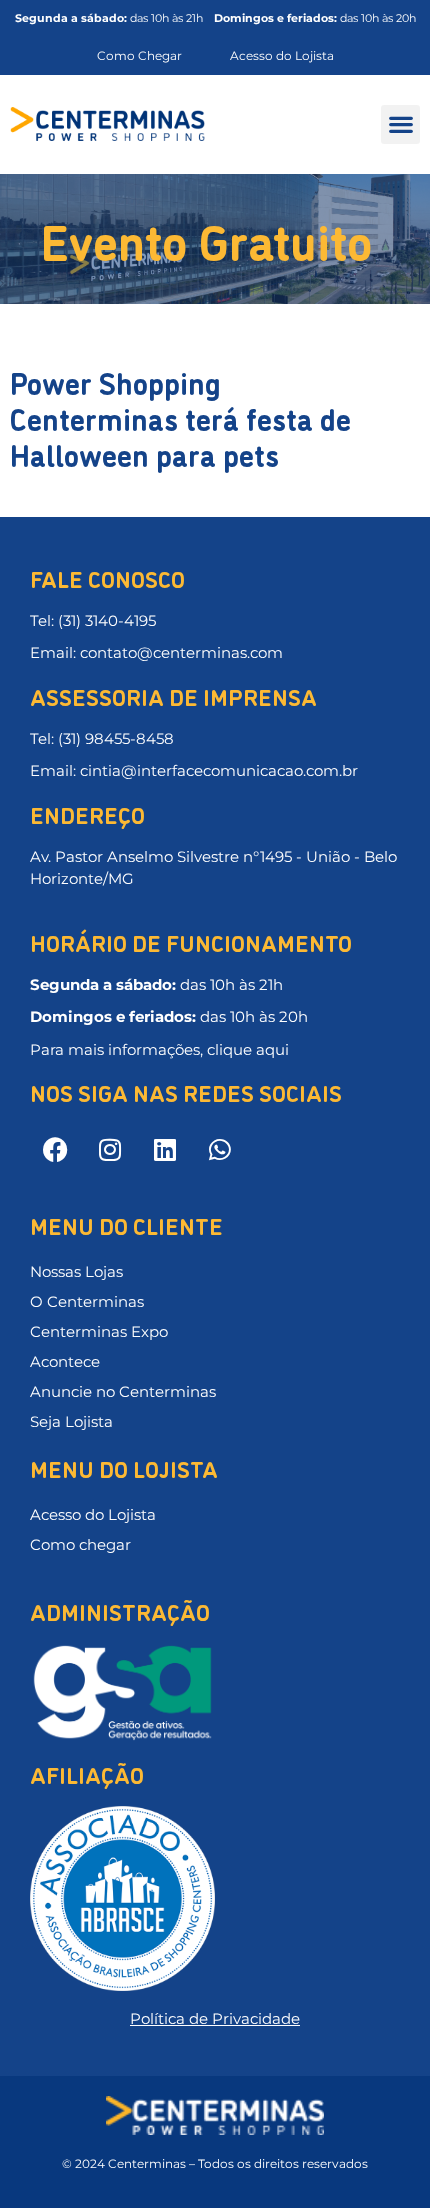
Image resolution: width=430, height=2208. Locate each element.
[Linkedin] (165, 1149)
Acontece (65, 1361)
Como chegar (80, 1544)
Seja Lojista (71, 1421)
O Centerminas (87, 1301)
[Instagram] (110, 1149)
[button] (400, 124)
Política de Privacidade (215, 2018)
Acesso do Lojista (93, 1514)
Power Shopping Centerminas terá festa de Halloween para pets (180, 417)
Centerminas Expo (99, 1331)
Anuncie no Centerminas (123, 1391)
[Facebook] (55, 1149)
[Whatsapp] (220, 1149)
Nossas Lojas (76, 1271)
